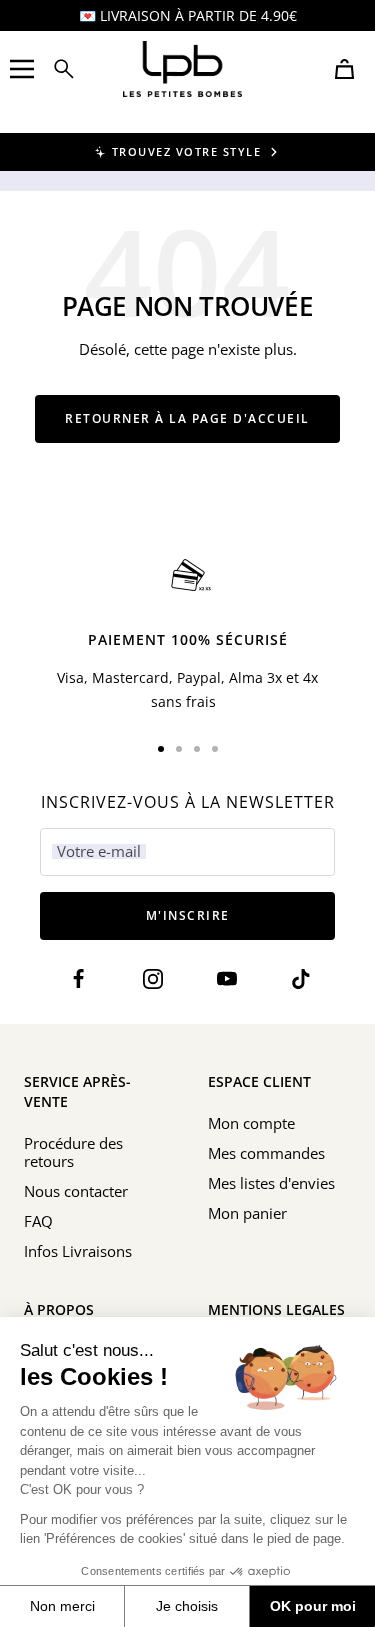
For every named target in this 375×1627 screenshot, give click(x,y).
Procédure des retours (73, 1152)
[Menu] (22, 69)
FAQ (38, 1221)
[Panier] (344, 69)
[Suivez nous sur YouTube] (226, 979)
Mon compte (251, 1123)
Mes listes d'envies (271, 1183)
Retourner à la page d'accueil (187, 418)
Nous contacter (76, 1191)
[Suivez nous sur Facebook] (79, 979)
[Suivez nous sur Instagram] (153, 979)
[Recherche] (64, 69)
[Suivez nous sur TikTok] (300, 979)
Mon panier (247, 1213)
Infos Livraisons (78, 1251)
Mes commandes (266, 1153)
